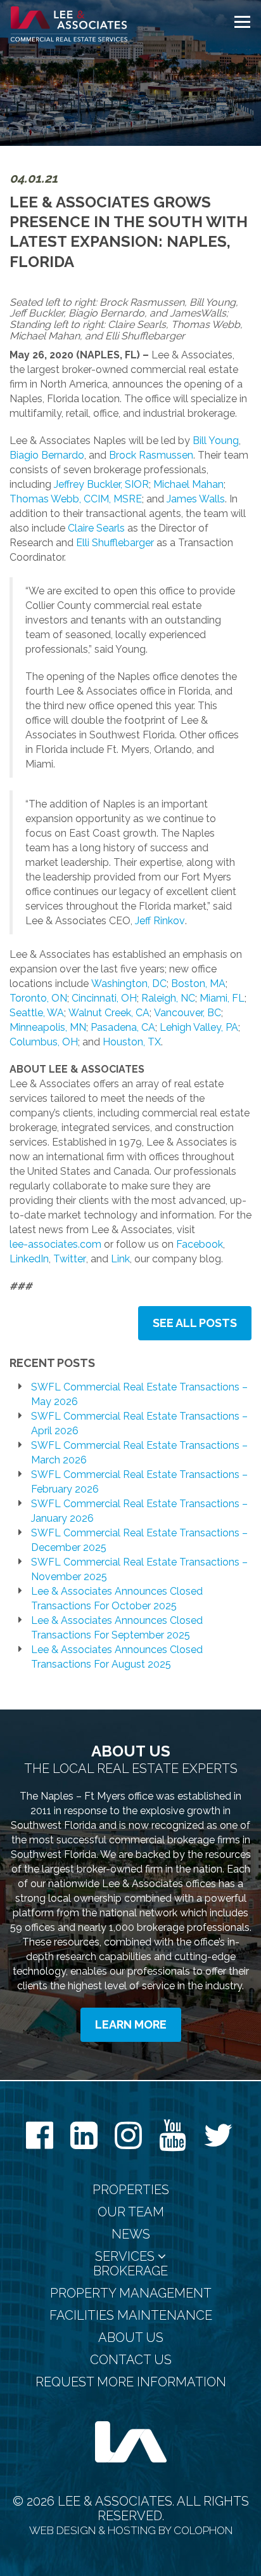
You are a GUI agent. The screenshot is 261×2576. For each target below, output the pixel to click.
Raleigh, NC (168, 998)
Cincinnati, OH (104, 998)
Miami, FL (222, 998)
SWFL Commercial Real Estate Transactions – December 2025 (139, 1540)
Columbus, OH (44, 1042)
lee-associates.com (55, 1244)
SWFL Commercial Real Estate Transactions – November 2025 (139, 1569)
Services (126, 2257)
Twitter (70, 1259)
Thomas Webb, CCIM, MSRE (76, 499)
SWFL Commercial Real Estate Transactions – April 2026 (139, 1423)
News (131, 2234)
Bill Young (216, 441)
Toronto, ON (38, 998)
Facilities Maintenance (131, 2316)
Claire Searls (96, 528)
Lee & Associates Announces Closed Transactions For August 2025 (117, 1657)
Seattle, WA (37, 1013)
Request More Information (131, 2382)
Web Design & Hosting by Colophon (131, 2530)
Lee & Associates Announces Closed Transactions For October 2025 (117, 1599)
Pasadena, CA (123, 1027)
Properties (131, 2190)
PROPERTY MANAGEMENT (131, 2293)
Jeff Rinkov (160, 921)
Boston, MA (198, 984)
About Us (131, 2338)
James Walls (196, 499)
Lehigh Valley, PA (199, 1027)
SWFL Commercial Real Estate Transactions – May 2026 (139, 1394)
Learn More (131, 2024)
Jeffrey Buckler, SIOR (101, 484)
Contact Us (131, 2360)
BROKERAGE (130, 2271)
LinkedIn (29, 1259)
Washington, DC (129, 984)
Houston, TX (132, 1042)
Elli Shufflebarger (115, 543)
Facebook (200, 1244)
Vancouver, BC (188, 1013)
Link (120, 1259)
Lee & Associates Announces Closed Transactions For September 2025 (117, 1628)
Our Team (131, 2212)
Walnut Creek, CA (109, 1013)
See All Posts (195, 1323)
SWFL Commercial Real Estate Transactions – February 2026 (139, 1482)
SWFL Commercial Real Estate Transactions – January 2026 (139, 1511)
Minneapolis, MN (48, 1027)
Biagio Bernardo (47, 455)
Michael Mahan (188, 484)
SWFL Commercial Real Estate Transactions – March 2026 (139, 1453)
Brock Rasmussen (151, 455)
